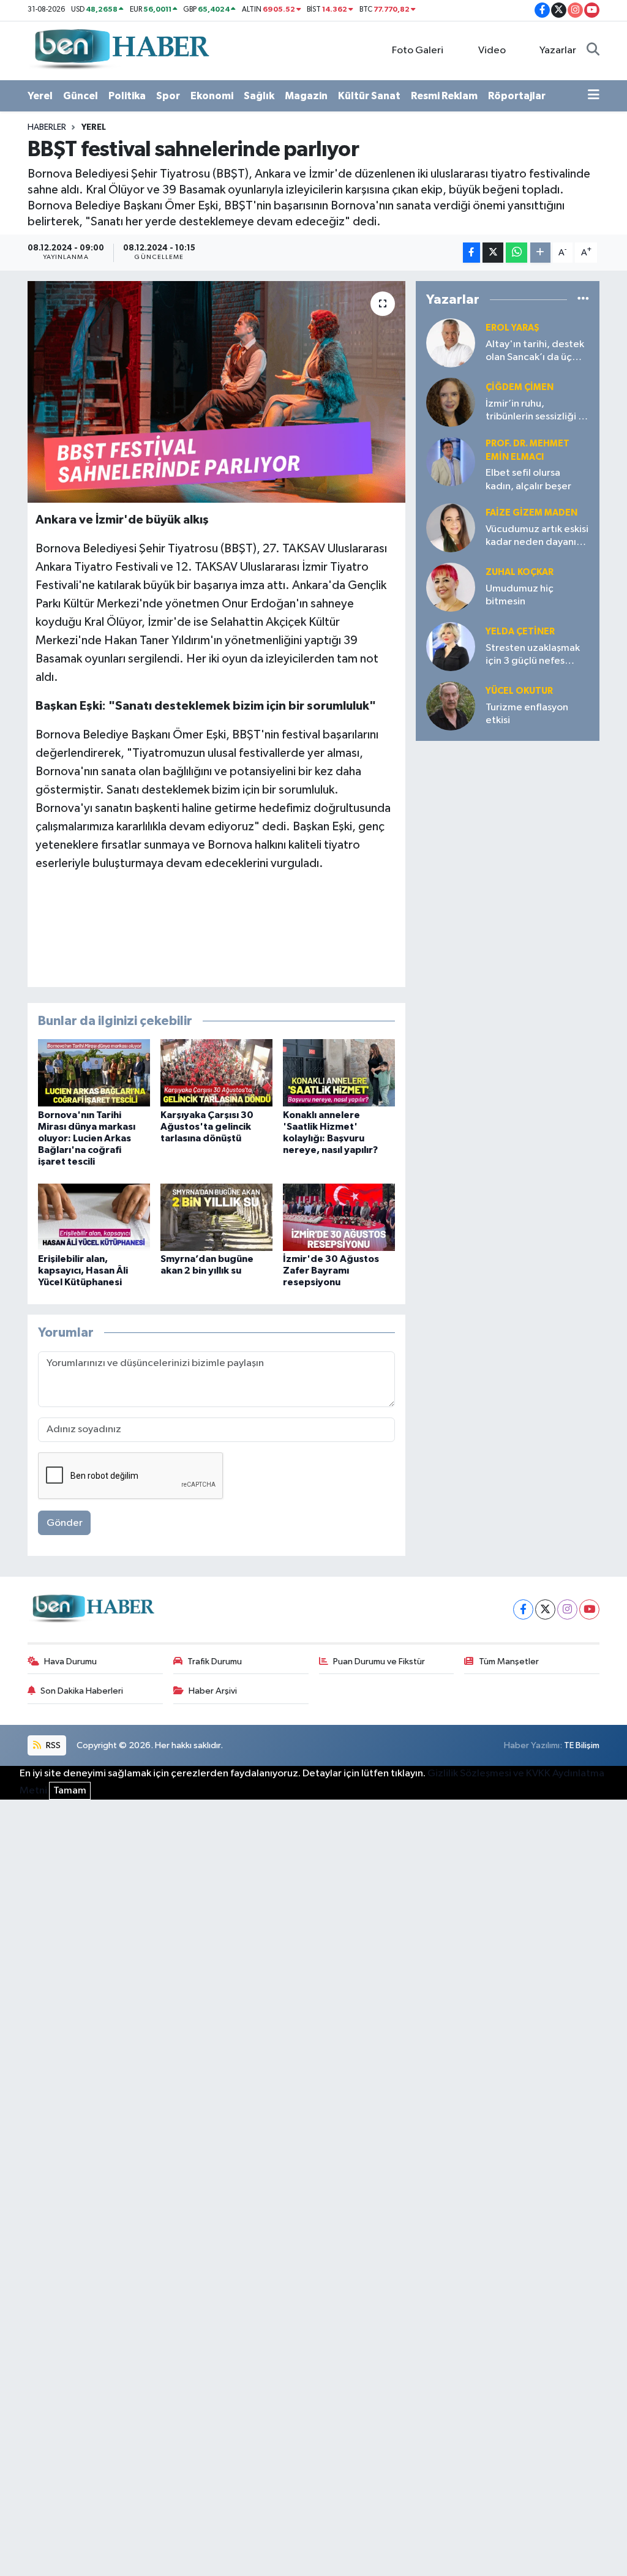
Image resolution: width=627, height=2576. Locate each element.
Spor (168, 96)
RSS (52, 1745)
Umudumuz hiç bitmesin (520, 595)
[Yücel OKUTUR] (451, 706)
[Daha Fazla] (540, 253)
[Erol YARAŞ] (451, 343)
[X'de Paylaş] (493, 253)
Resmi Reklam (444, 96)
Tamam (70, 1791)
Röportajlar (517, 96)
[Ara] (593, 51)
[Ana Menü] (594, 96)
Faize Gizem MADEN (531, 513)
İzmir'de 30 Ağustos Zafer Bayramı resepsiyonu (331, 1271)
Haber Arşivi (213, 1691)
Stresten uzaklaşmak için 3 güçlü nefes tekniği (533, 655)
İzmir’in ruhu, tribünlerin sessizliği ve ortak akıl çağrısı (537, 411)
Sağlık (259, 96)
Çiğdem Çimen (520, 387)
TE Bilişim (582, 1745)
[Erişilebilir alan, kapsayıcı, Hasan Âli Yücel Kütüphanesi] (94, 1217)
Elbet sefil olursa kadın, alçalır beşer (528, 479)
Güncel (81, 96)
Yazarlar (558, 51)
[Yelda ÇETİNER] (451, 646)
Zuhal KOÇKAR (520, 572)
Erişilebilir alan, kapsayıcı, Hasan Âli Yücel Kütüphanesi (83, 1271)
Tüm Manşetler (509, 1662)
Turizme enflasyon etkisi (527, 714)
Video (492, 51)
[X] (545, 1609)
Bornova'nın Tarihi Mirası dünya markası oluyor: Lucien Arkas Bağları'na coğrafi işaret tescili (87, 1139)
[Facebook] (523, 1609)
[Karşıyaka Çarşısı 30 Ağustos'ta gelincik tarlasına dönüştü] (216, 1072)
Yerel (40, 96)
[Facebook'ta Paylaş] (471, 253)
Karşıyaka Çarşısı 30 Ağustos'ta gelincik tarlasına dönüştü (207, 1127)
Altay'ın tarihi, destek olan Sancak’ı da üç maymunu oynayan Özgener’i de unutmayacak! (535, 352)
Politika (127, 96)
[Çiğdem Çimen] (451, 402)
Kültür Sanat (369, 96)
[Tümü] (583, 300)
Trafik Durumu (215, 1662)
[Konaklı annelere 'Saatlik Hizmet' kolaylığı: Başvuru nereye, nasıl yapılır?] (339, 1072)
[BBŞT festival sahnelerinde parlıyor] (216, 392)
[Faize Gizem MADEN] (451, 528)
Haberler (47, 127)
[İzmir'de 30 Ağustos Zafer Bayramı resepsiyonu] (339, 1217)
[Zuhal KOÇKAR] (451, 587)
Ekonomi (212, 96)
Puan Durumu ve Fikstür (379, 1662)
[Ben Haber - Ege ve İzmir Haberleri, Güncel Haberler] (121, 50)
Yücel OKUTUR (519, 691)
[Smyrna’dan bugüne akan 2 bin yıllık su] (216, 1217)
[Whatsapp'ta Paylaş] (516, 253)
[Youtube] (589, 1609)
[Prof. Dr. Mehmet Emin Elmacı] (451, 461)
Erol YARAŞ (512, 328)
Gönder (65, 1523)
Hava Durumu (70, 1662)
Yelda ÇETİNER (520, 632)
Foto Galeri (418, 51)
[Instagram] (567, 1609)
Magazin (306, 96)
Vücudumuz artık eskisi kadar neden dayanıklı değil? (537, 537)
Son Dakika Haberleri (82, 1691)
